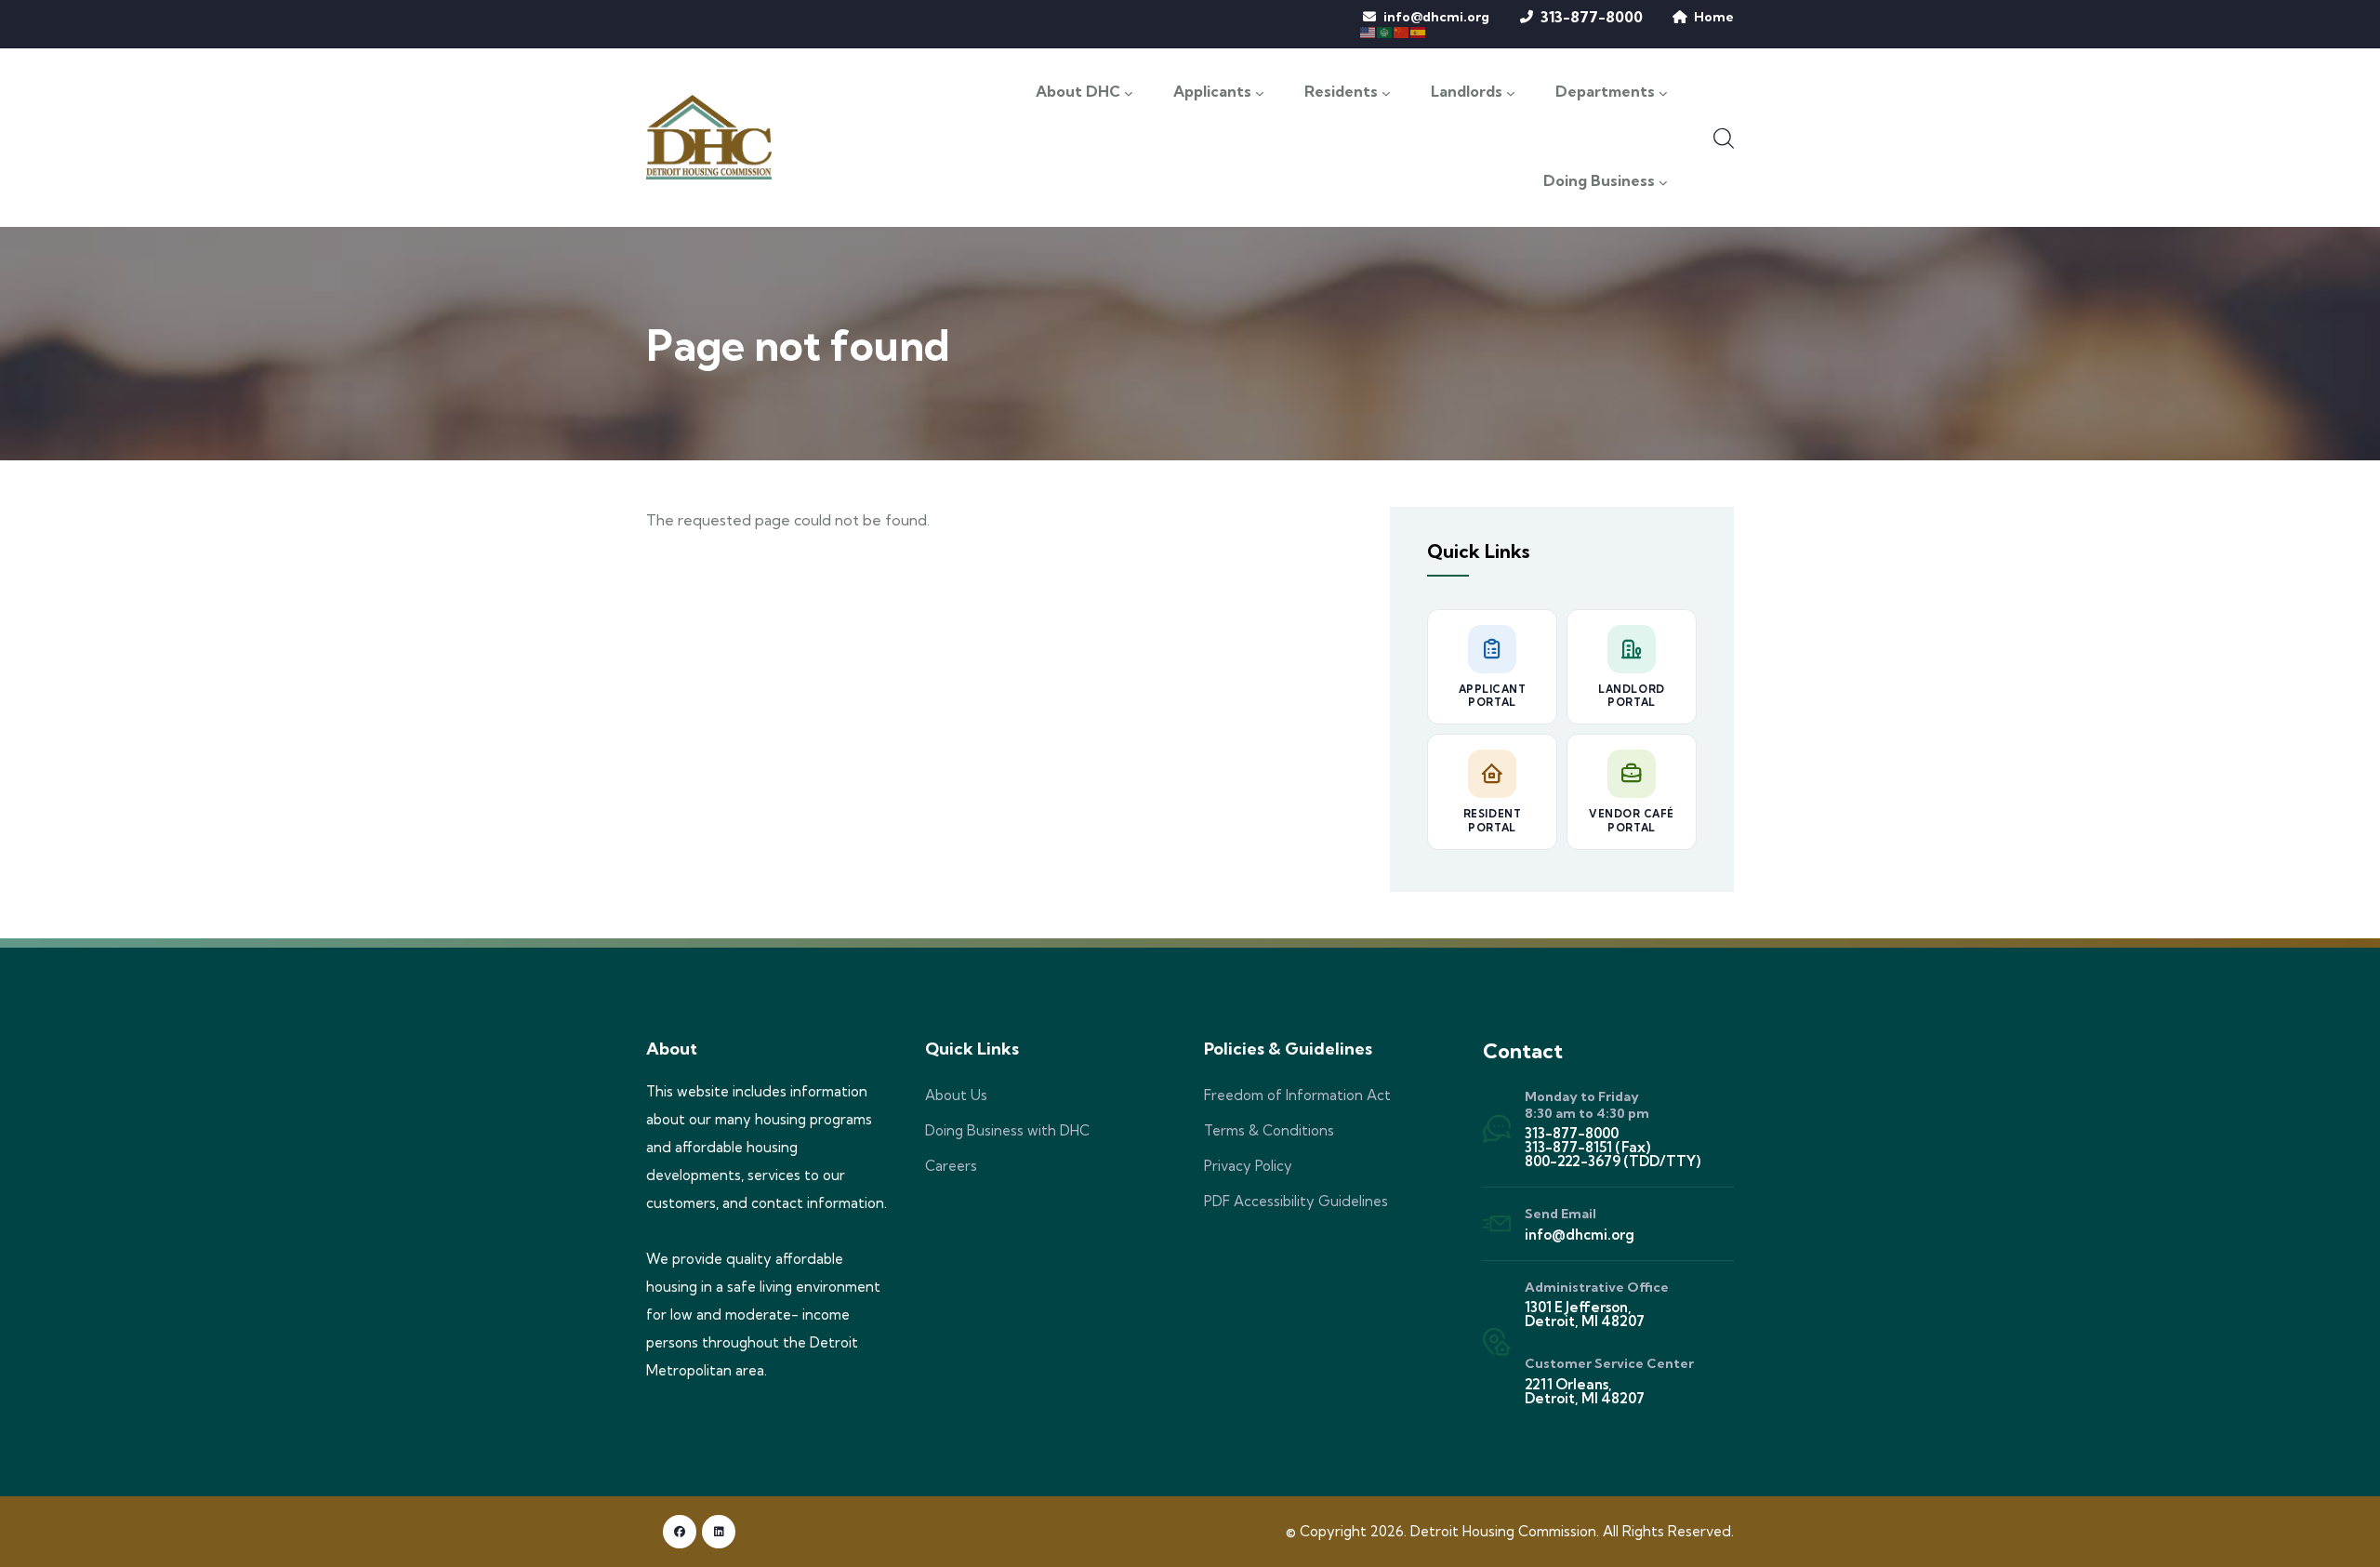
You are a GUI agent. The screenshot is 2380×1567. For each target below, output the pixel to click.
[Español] (1419, 31)
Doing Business (1599, 181)
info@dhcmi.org (1436, 17)
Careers (951, 1166)
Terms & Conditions (1269, 1130)
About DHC (1078, 92)
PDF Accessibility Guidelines (1296, 1201)
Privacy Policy (1248, 1166)
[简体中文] (1402, 31)
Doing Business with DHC (1007, 1130)
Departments (1605, 92)
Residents (1341, 92)
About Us (956, 1095)
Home (1714, 17)
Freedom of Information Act (1297, 1095)
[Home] (709, 137)
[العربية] (1385, 31)
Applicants (1212, 92)
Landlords (1467, 92)
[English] (1368, 31)
